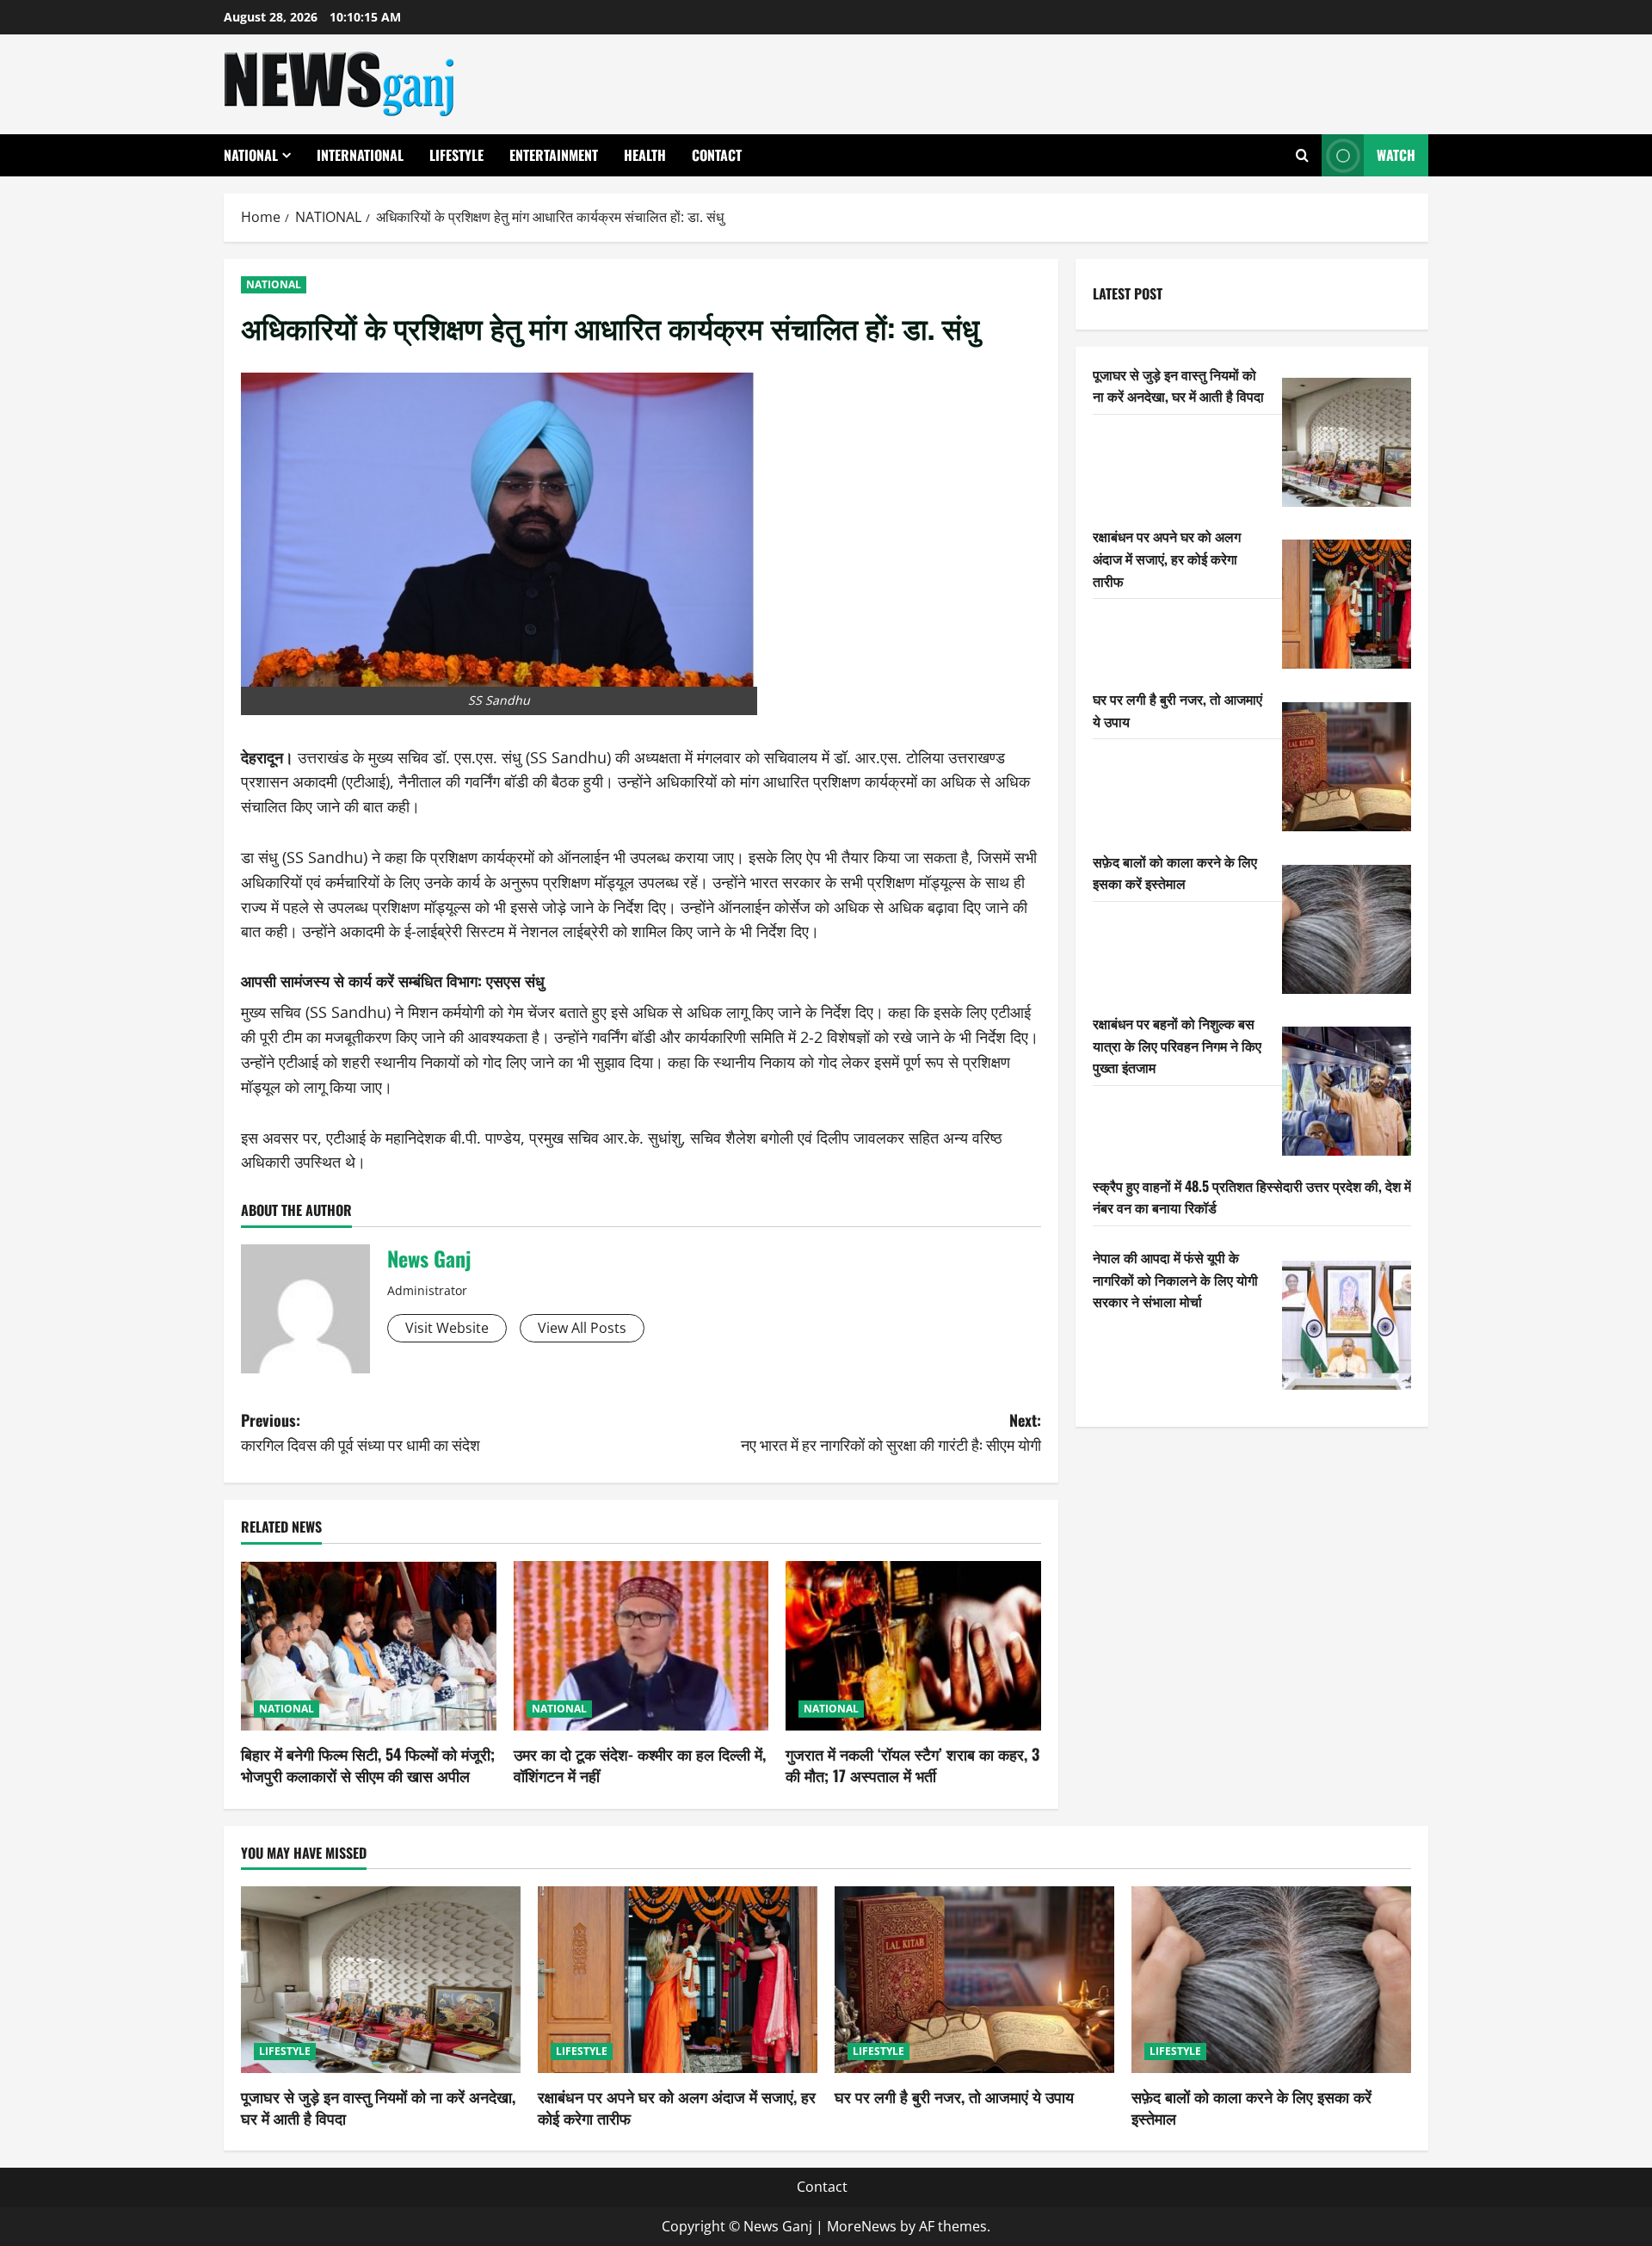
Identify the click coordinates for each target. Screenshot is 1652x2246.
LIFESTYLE (456, 155)
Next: (891, 1432)
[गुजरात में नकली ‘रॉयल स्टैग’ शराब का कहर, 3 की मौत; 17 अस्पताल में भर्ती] (913, 1646)
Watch (1396, 155)
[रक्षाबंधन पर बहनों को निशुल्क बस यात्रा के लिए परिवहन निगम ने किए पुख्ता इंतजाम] (1347, 1091)
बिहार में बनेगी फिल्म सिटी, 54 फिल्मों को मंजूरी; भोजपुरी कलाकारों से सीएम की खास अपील (368, 1765)
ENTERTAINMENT (554, 155)
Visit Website (447, 1328)
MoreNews (862, 2226)
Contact (717, 155)
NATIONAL (251, 155)
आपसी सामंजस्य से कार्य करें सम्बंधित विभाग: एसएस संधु (393, 980)
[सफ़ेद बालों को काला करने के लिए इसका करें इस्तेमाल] (1347, 929)
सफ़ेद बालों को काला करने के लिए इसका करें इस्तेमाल (1175, 873)
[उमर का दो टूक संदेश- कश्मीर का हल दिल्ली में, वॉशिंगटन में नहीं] (641, 1646)
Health (645, 155)
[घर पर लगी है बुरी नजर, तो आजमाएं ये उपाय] (1347, 767)
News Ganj (429, 1258)
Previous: (361, 1432)
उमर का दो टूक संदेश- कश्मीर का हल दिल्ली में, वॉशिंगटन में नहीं (640, 1765)
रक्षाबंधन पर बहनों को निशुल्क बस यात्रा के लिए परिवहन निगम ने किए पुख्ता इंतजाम (1177, 1045)
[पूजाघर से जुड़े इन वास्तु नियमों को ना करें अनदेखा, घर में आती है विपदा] (1347, 442)
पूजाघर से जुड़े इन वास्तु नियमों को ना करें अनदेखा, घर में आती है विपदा (1178, 386)
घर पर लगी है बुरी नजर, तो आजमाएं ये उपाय (954, 2096)
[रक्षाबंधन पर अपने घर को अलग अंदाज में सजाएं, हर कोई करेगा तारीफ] (1347, 604)
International (360, 155)
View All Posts (582, 1328)
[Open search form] (1302, 155)
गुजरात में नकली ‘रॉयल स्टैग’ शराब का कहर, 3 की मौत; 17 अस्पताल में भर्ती (912, 1765)
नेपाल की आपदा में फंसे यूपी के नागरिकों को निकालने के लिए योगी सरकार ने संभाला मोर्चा (1175, 1279)
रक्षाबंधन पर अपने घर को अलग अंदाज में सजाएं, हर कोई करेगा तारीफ (1167, 558)
